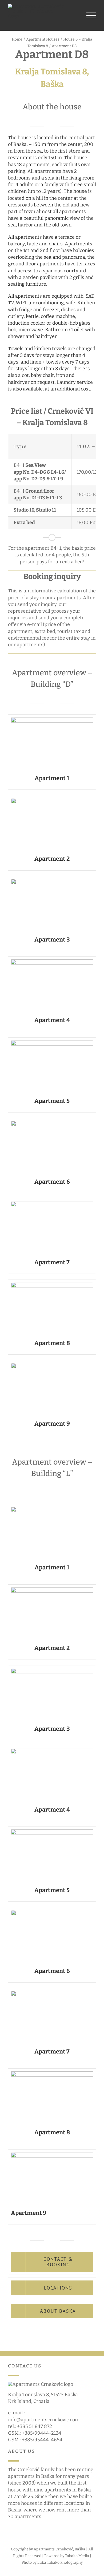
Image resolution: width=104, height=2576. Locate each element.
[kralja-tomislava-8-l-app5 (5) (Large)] (52, 1832)
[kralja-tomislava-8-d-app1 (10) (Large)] (52, 720)
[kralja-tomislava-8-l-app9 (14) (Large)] (52, 2155)
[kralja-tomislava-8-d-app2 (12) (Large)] (52, 800)
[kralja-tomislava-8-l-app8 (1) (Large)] (52, 2074)
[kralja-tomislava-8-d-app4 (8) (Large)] (52, 962)
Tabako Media (77, 2556)
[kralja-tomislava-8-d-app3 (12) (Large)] (52, 881)
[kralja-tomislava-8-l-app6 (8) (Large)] (52, 1912)
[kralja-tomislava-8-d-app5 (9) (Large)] (52, 1043)
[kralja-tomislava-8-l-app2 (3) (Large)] (52, 1590)
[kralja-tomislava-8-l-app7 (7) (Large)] (52, 1993)
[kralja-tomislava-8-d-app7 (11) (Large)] (52, 1204)
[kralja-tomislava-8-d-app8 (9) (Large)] (52, 1285)
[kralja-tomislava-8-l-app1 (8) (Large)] (52, 1509)
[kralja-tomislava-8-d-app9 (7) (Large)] (52, 1365)
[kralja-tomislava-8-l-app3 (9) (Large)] (52, 1670)
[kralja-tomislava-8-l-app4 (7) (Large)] (52, 1751)
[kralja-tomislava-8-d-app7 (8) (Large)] (52, 1123)
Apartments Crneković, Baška (59, 2549)
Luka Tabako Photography (60, 2563)
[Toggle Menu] (91, 15)
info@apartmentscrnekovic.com (44, 2420)
